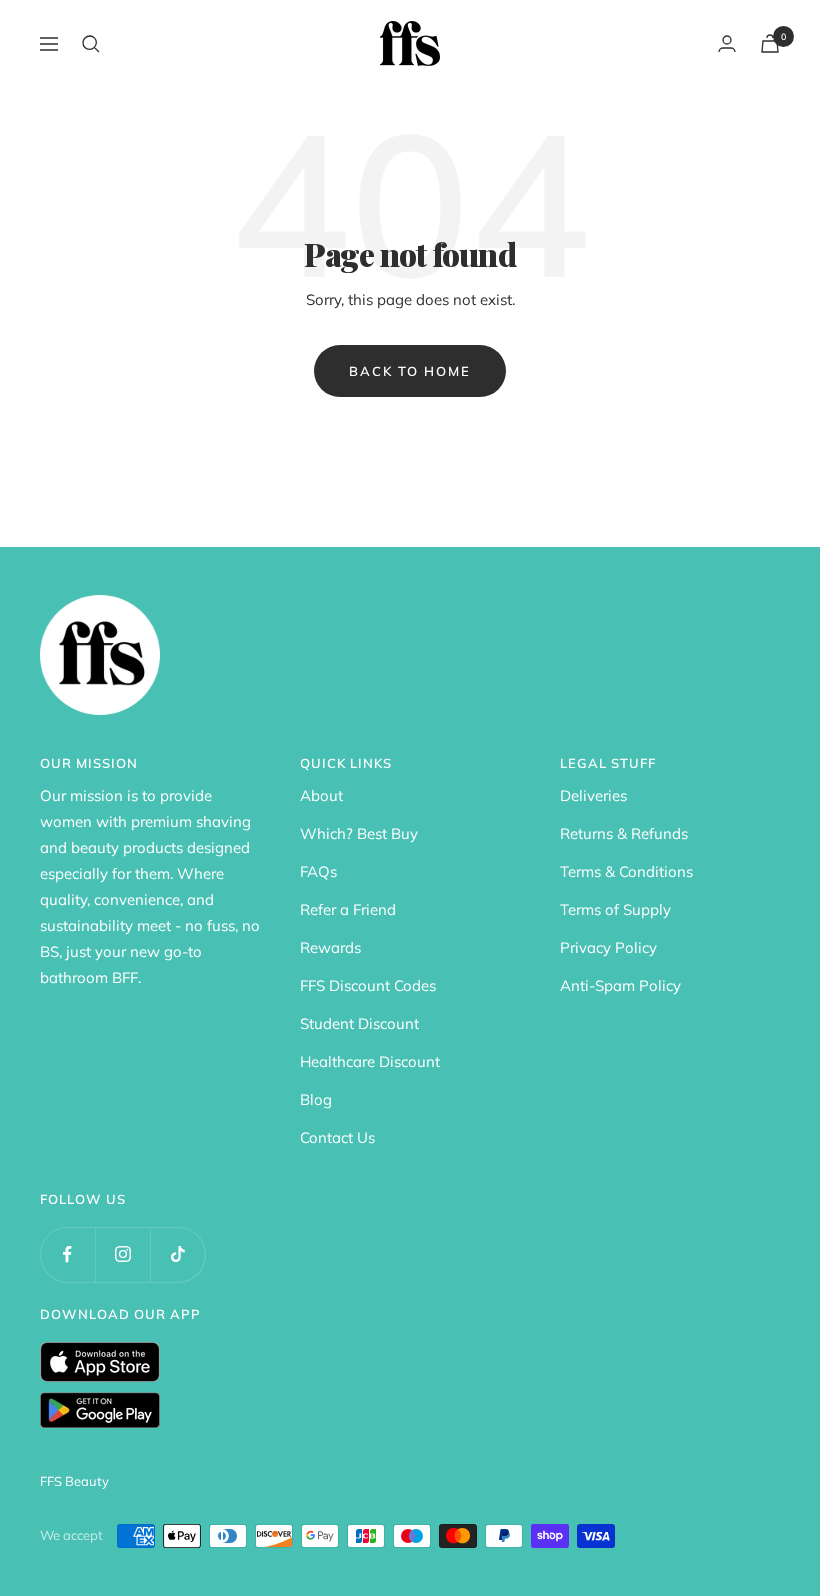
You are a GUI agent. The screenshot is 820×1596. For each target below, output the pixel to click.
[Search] (91, 44)
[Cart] (770, 43)
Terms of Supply (615, 909)
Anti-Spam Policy (620, 985)
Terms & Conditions (626, 871)
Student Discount (359, 1023)
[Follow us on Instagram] (122, 1254)
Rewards (330, 947)
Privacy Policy (608, 947)
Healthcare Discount (370, 1061)
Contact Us (337, 1137)
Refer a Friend (348, 909)
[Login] (727, 43)
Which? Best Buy (359, 833)
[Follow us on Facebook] (67, 1254)
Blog (316, 1099)
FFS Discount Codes (368, 985)
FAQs (318, 871)
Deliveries (593, 795)
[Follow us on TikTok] (177, 1254)
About (321, 795)
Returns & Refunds (624, 833)
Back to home (410, 371)
